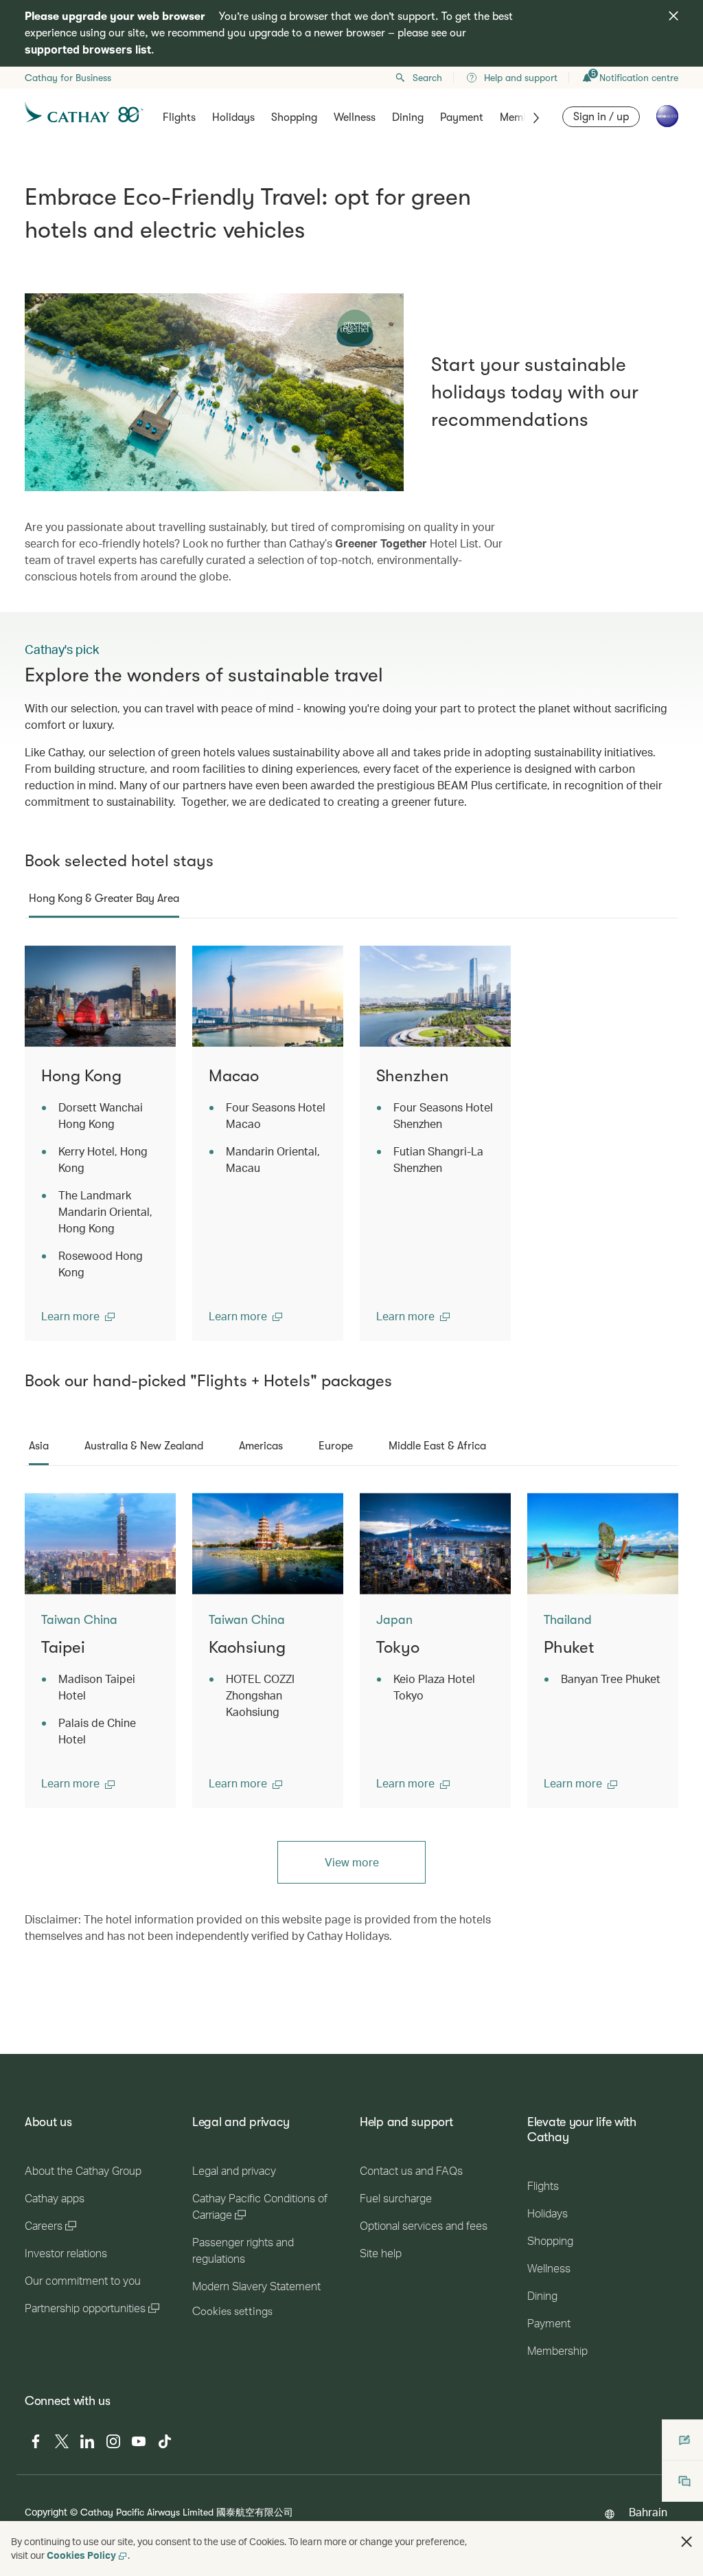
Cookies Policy (81, 2555)
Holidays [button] (233, 117)
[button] (78, 1316)
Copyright (46, 2512)
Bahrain (648, 2512)
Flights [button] (179, 117)
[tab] (104, 899)
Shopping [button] (294, 117)
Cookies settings (232, 2312)
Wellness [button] (355, 117)
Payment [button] (462, 117)
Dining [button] (408, 117)
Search (427, 78)
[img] (673, 16)
